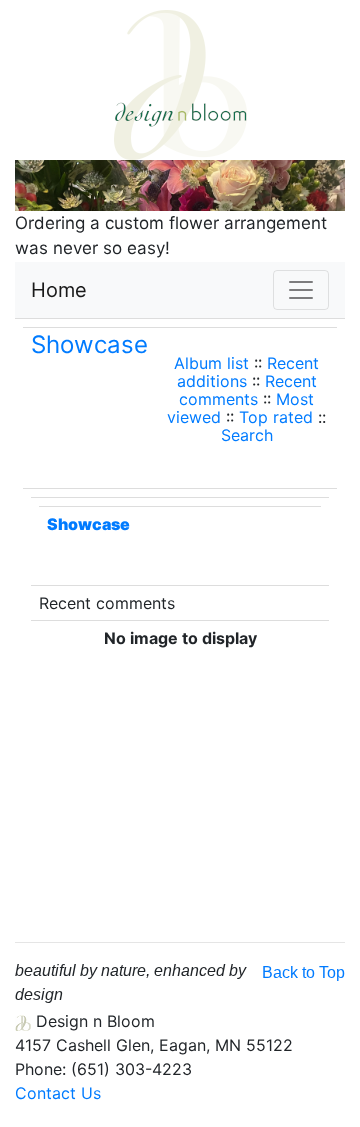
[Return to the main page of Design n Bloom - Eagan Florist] (180, 83)
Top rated (276, 417)
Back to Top (303, 972)
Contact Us (58, 1093)
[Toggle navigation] (301, 290)
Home (59, 290)
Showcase (89, 344)
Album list (211, 363)
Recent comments (248, 390)
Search (247, 435)
